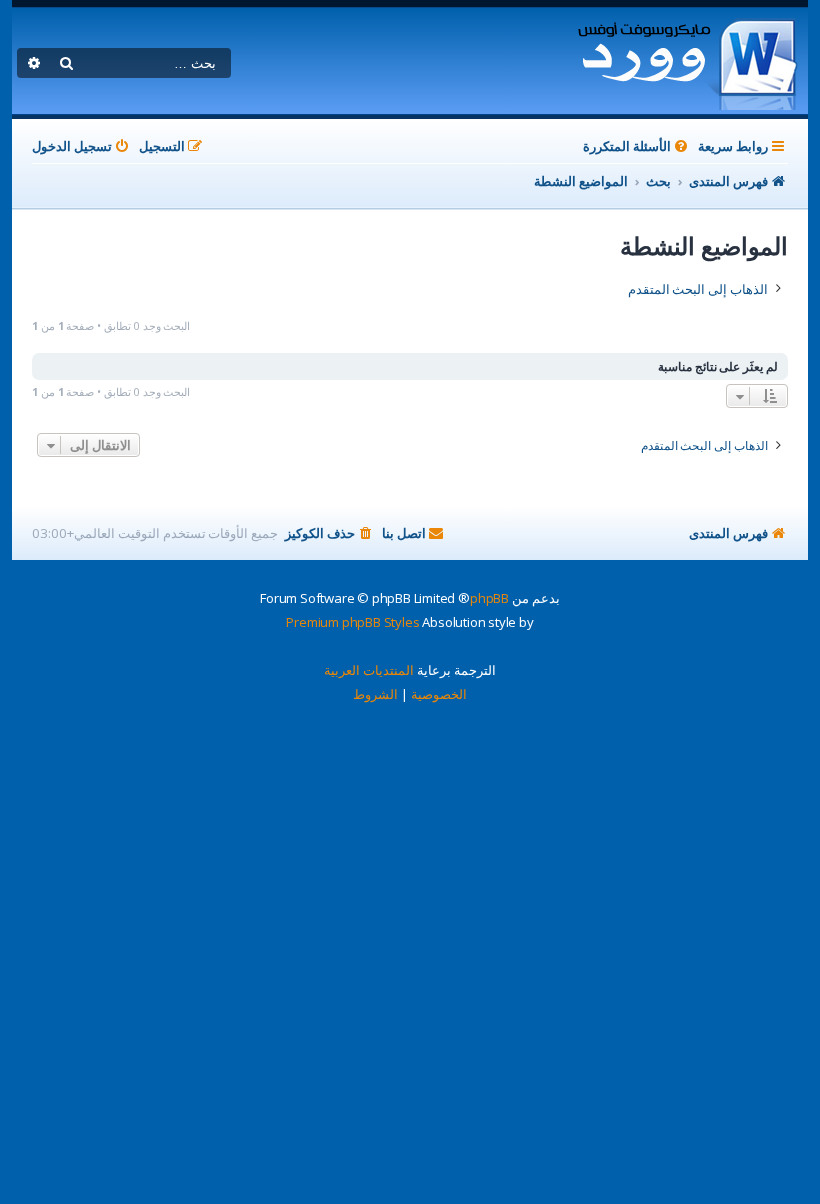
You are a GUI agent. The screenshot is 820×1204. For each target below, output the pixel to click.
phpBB (489, 598)
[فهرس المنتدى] (686, 61)
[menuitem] (637, 146)
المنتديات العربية (369, 670)
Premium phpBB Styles (352, 622)
